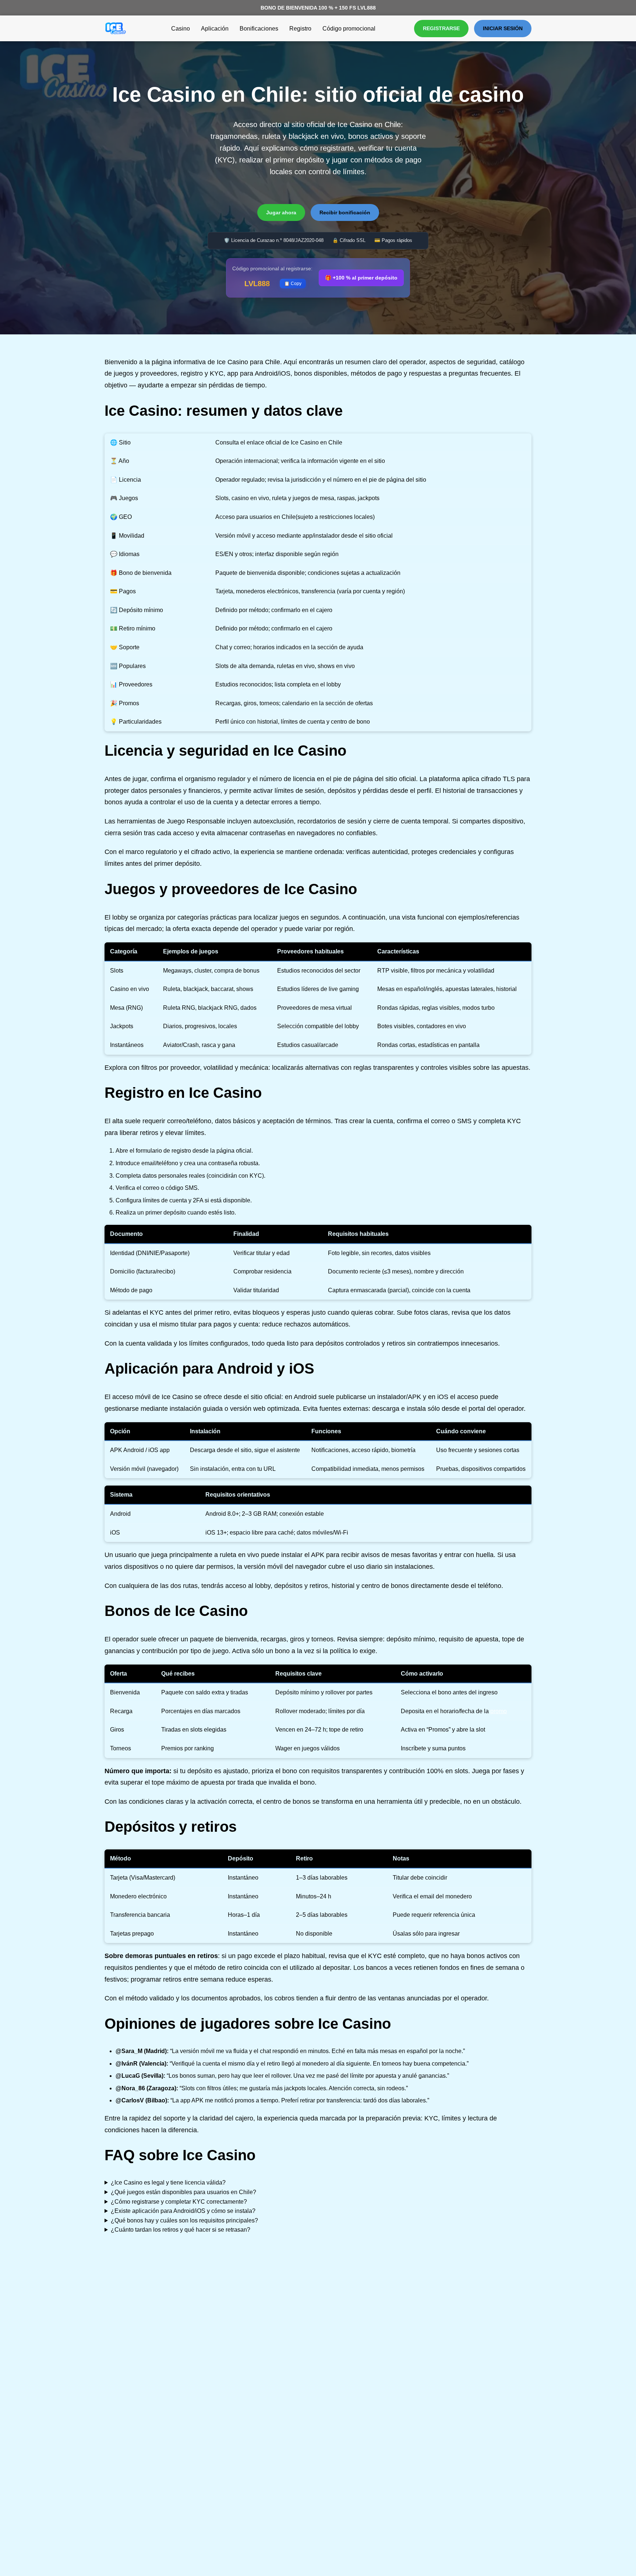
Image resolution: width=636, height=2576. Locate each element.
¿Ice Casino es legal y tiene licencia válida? (168, 2183)
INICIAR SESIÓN (503, 28)
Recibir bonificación (345, 212)
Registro (300, 29)
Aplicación (215, 29)
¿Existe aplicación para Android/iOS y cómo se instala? (183, 2211)
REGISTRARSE (441, 28)
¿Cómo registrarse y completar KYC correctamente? (179, 2202)
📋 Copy (293, 284)
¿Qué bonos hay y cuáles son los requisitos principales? (184, 2220)
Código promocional (349, 29)
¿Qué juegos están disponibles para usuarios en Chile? (183, 2192)
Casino (181, 29)
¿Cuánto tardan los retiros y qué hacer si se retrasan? (181, 2230)
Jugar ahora (281, 212)
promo (499, 1711)
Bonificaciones (259, 29)
